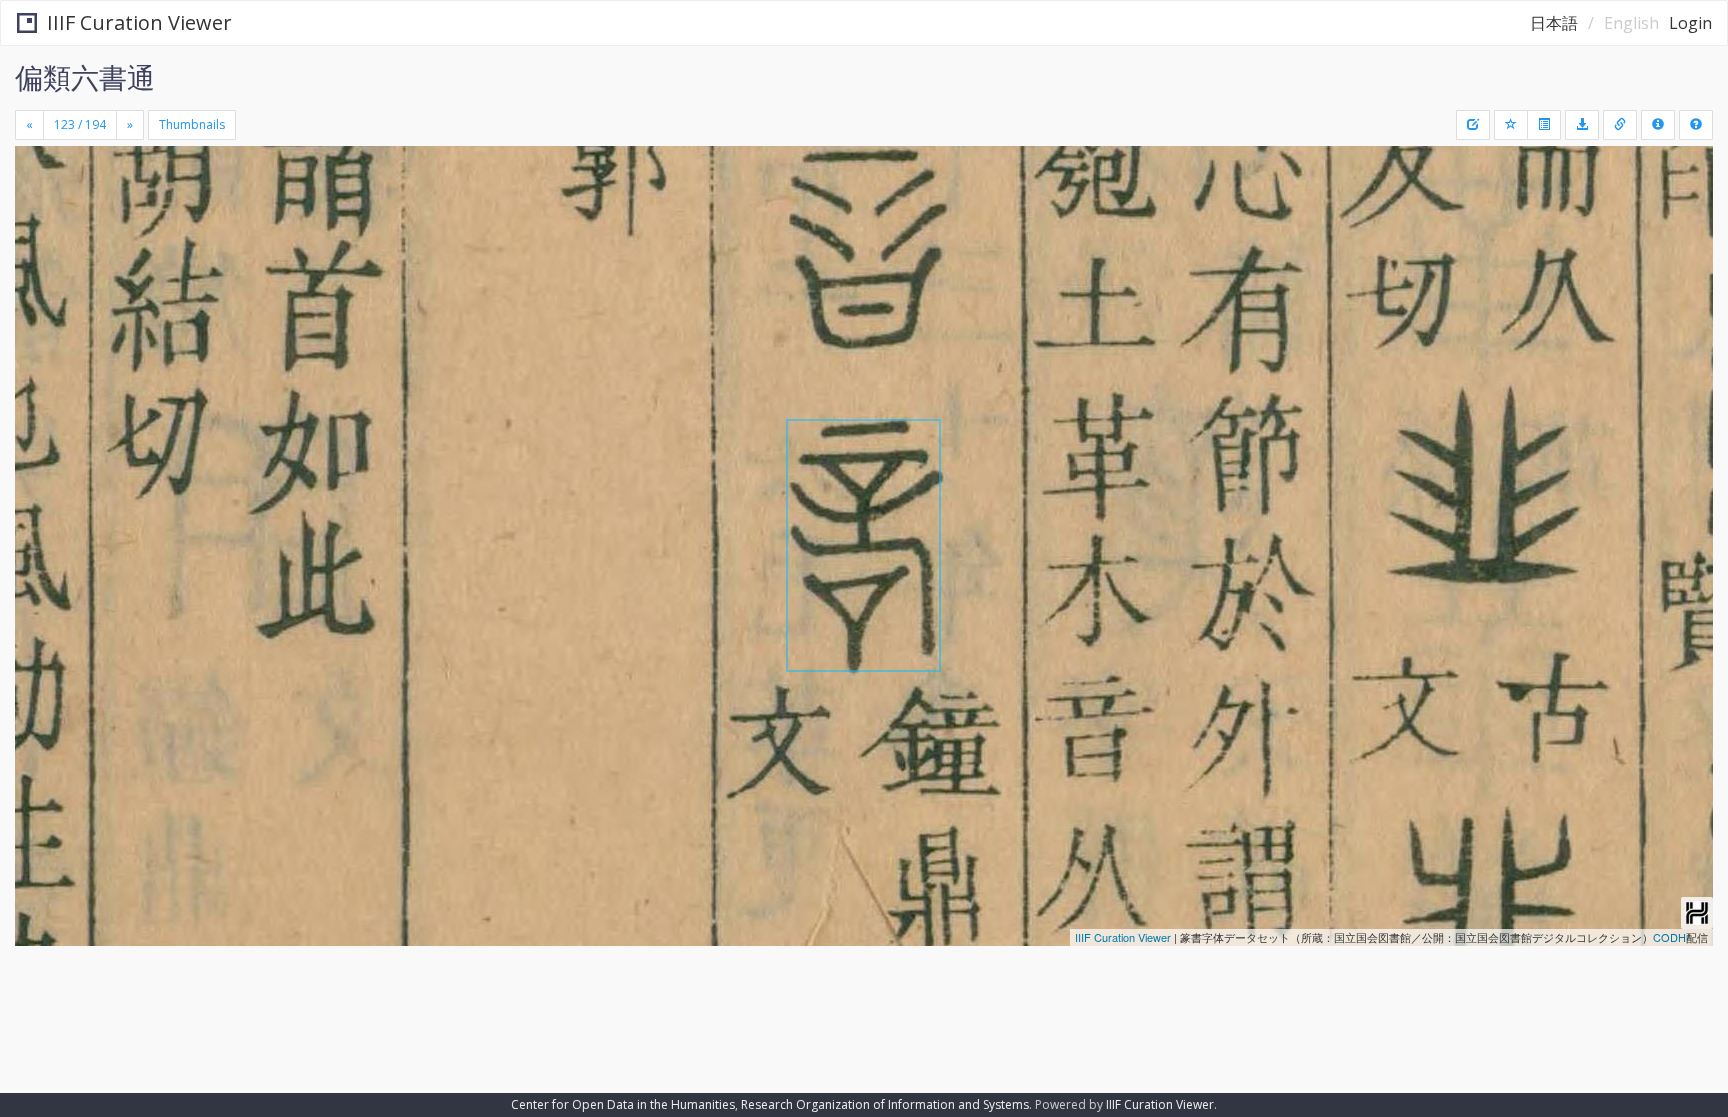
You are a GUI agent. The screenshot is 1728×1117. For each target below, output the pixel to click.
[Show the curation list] (1544, 125)
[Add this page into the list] (1511, 125)
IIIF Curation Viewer (139, 22)
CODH (1669, 937)
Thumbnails (192, 124)
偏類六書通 (85, 77)
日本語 (1554, 23)
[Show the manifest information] (1658, 125)
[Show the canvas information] (1620, 125)
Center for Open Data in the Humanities (623, 1104)
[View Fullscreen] (38, 231)
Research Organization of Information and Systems (885, 1104)
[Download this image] (1582, 125)
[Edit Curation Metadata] (1473, 125)
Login (1690, 23)
